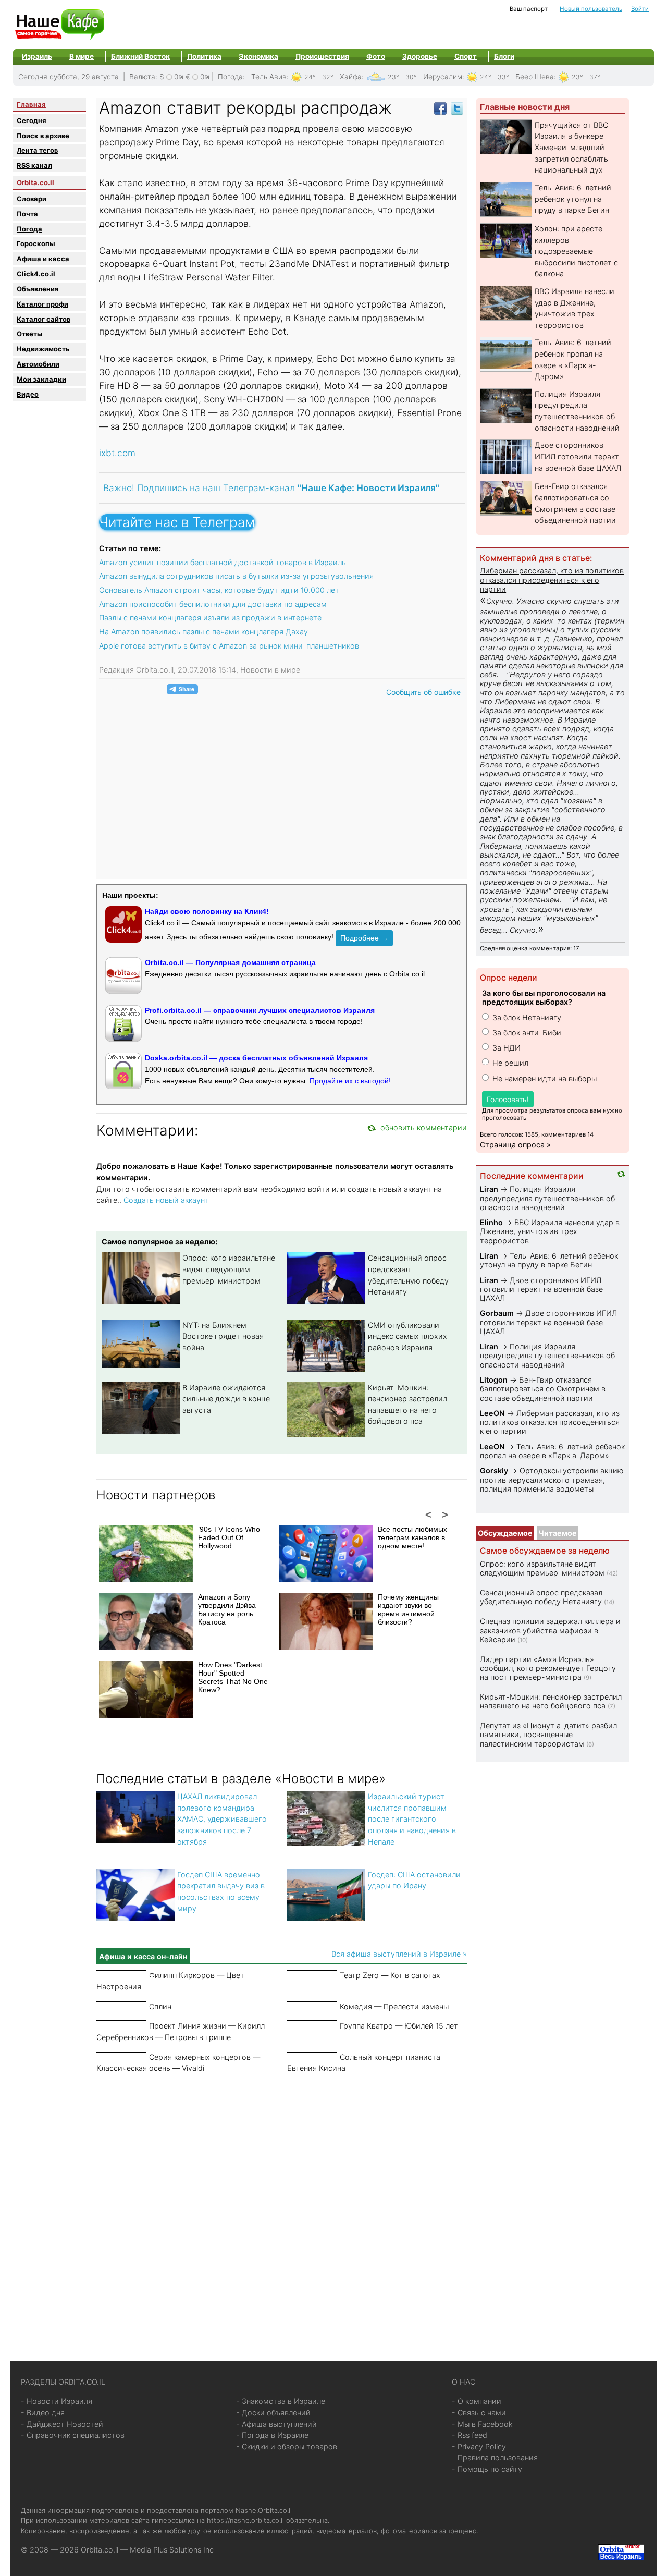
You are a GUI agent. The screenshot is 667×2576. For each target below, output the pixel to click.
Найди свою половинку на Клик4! (207, 911)
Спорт (466, 56)
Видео (28, 394)
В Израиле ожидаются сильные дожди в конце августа (226, 1399)
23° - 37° (586, 77)
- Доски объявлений (273, 2413)
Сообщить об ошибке (423, 692)
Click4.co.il (36, 274)
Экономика (258, 56)
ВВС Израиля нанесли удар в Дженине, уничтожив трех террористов (550, 1231)
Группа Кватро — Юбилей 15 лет (399, 2026)
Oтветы (30, 334)
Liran (489, 1189)
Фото (376, 56)
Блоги (504, 56)
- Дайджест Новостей (62, 2424)
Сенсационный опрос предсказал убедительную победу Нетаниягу (541, 1597)
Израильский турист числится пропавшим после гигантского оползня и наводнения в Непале (412, 1819)
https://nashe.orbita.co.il (245, 2520)
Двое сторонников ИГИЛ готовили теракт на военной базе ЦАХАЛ (578, 456)
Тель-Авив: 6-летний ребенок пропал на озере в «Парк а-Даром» (552, 1451)
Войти (640, 9)
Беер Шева (535, 77)
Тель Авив (269, 77)
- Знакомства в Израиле (281, 2401)
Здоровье (420, 56)
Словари (32, 199)
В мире (82, 56)
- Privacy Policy (479, 2446)
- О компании (477, 2401)
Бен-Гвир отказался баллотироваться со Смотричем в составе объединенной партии (543, 1389)
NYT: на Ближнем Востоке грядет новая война (223, 1336)
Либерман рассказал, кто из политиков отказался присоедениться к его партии (552, 580)
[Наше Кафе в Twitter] (457, 108)
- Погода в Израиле (272, 2435)
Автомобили (38, 364)
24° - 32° (319, 77)
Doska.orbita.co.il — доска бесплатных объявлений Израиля (256, 1058)
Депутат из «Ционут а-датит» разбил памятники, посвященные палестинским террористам (548, 1735)
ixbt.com (117, 453)
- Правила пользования (495, 2457)
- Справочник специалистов (73, 2435)
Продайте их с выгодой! (350, 1081)
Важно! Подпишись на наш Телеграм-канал (271, 488)
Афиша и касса (43, 259)
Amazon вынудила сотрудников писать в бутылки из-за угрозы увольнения (236, 576)
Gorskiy (494, 1470)
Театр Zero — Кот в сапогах (390, 1975)
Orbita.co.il (35, 182)
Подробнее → (364, 938)
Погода (230, 77)
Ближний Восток (140, 56)
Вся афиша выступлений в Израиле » (399, 1954)
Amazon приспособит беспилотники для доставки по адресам (213, 604)
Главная (31, 104)
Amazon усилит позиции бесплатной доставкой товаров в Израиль (223, 562)
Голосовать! (508, 1099)
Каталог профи (42, 304)
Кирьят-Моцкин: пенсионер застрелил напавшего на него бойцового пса (551, 1701)
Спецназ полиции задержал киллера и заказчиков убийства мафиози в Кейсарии (550, 1630)
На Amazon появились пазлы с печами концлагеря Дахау (203, 632)
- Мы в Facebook (482, 2424)
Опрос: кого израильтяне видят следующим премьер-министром (229, 1269)
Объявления (38, 289)
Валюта (142, 77)
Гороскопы (36, 243)
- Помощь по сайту (487, 2469)
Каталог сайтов (44, 319)
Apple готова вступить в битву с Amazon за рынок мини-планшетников (229, 646)
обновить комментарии (424, 1127)
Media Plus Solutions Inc (172, 2550)
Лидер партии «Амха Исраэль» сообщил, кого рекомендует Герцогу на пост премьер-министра (548, 1668)
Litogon (494, 1380)
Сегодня (31, 120)
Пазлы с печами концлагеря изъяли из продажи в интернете (210, 618)
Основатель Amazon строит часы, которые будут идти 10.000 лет (219, 590)
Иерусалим (443, 77)
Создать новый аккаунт (166, 1200)
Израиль (37, 56)
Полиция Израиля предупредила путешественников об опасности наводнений (547, 1198)
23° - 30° (402, 77)
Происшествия (322, 56)
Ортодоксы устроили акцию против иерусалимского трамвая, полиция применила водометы (552, 1480)
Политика (204, 56)
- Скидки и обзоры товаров (287, 2446)
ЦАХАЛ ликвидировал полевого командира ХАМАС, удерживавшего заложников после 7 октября (222, 1819)
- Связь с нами (479, 2413)
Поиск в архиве (43, 136)
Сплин (160, 2006)
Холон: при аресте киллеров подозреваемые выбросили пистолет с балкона (576, 251)
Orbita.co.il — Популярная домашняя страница (230, 962)
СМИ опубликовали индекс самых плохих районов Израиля (407, 1336)
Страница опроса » (515, 1145)
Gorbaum (497, 1313)
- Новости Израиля (57, 2401)
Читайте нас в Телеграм (177, 522)
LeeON (492, 1413)
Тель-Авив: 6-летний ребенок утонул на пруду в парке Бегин (573, 199)
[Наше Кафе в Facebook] (440, 108)
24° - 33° (495, 77)
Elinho (491, 1222)
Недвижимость (43, 349)
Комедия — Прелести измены (394, 2006)
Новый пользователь (591, 9)
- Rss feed (470, 2435)
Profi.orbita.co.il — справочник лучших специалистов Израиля (260, 1010)
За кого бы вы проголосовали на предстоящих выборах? (544, 997)
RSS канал (34, 165)
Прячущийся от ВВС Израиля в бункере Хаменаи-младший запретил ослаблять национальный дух (571, 147)
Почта (27, 214)
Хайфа (351, 77)
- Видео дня (43, 2413)
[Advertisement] (282, 2204)
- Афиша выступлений (276, 2424)
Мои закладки (41, 379)
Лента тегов (37, 150)
